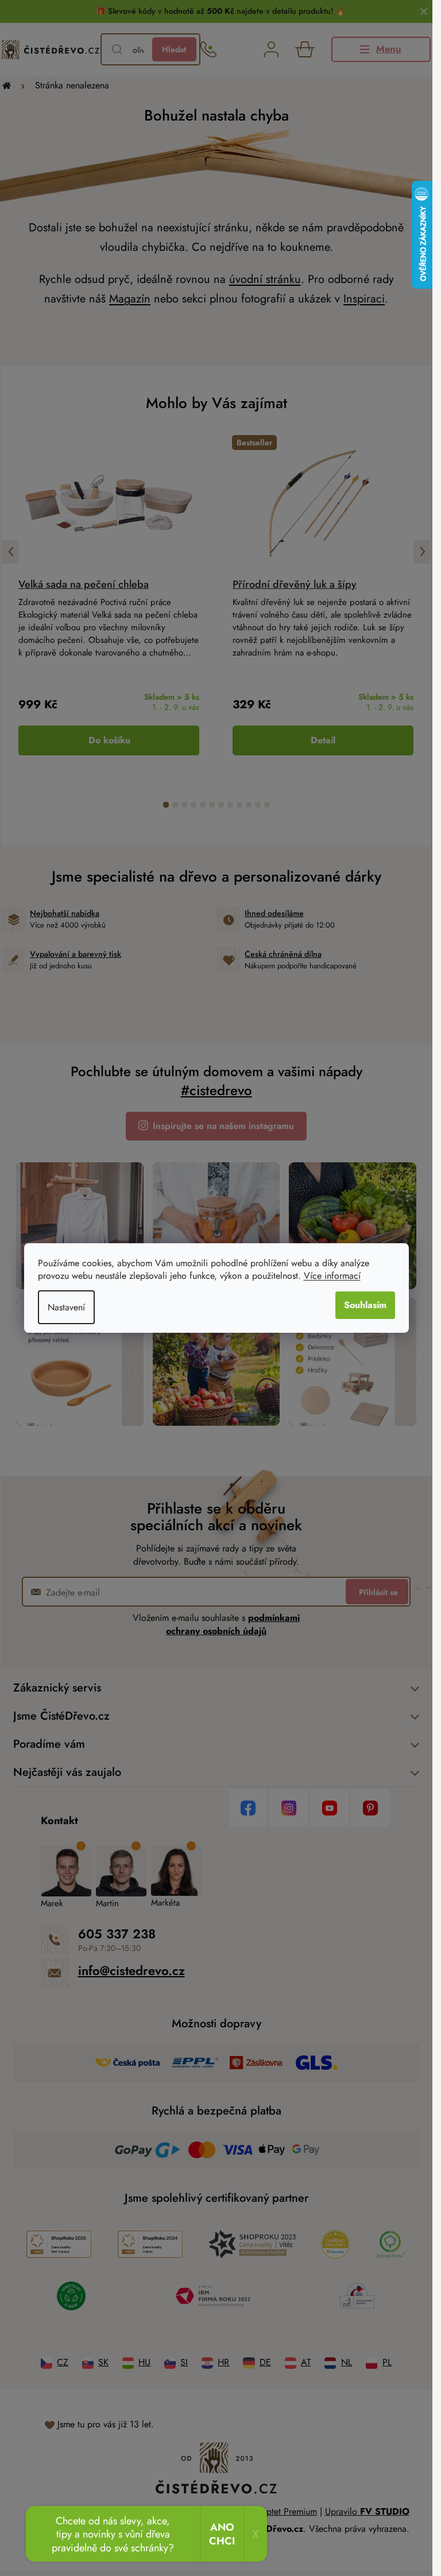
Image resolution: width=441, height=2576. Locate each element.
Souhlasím (365, 1305)
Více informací (332, 1276)
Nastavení (66, 1307)
